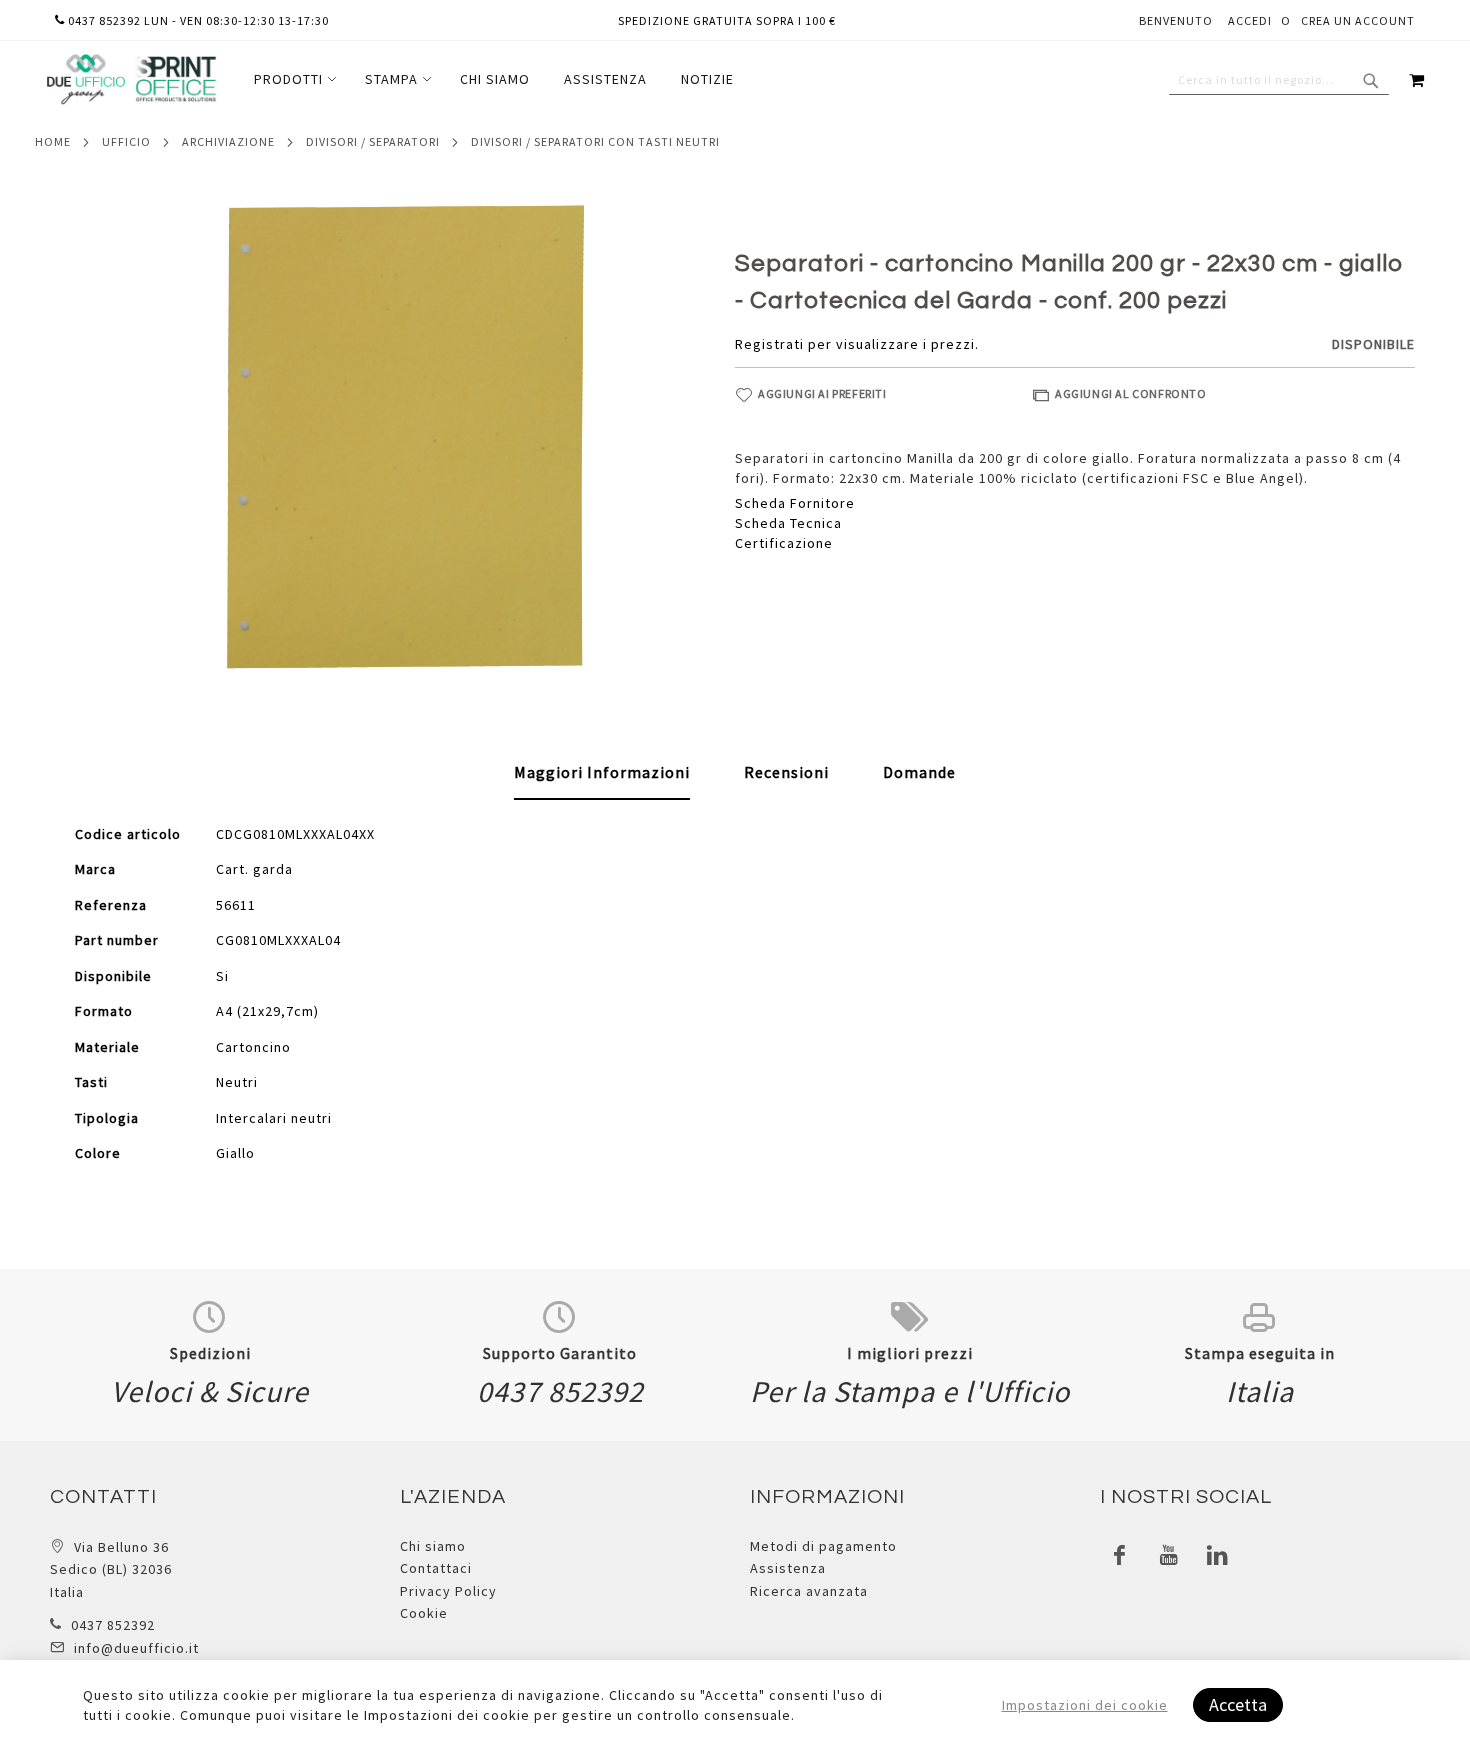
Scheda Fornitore (795, 503)
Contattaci (436, 1568)
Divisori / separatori (373, 141)
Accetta (1238, 1704)
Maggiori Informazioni (602, 772)
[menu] (494, 79)
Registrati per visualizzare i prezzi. (857, 344)
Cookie (424, 1613)
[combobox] (1279, 80)
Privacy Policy (448, 1591)
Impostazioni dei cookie (1085, 1705)
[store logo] (131, 79)
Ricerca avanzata (809, 1591)
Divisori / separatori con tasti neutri (595, 141)
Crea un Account (1358, 20)
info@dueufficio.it (136, 1648)
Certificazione (784, 543)
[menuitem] (292, 79)
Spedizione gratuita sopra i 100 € (727, 20)
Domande (919, 772)
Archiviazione (228, 141)
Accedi (1250, 20)
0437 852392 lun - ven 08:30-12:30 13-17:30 (197, 20)
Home (53, 141)
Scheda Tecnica (788, 523)
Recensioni (786, 772)
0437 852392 (113, 1625)
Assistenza (788, 1568)
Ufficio (126, 141)
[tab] (602, 773)
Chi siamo (433, 1546)
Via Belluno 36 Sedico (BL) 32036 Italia (111, 1569)
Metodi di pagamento (823, 1546)
